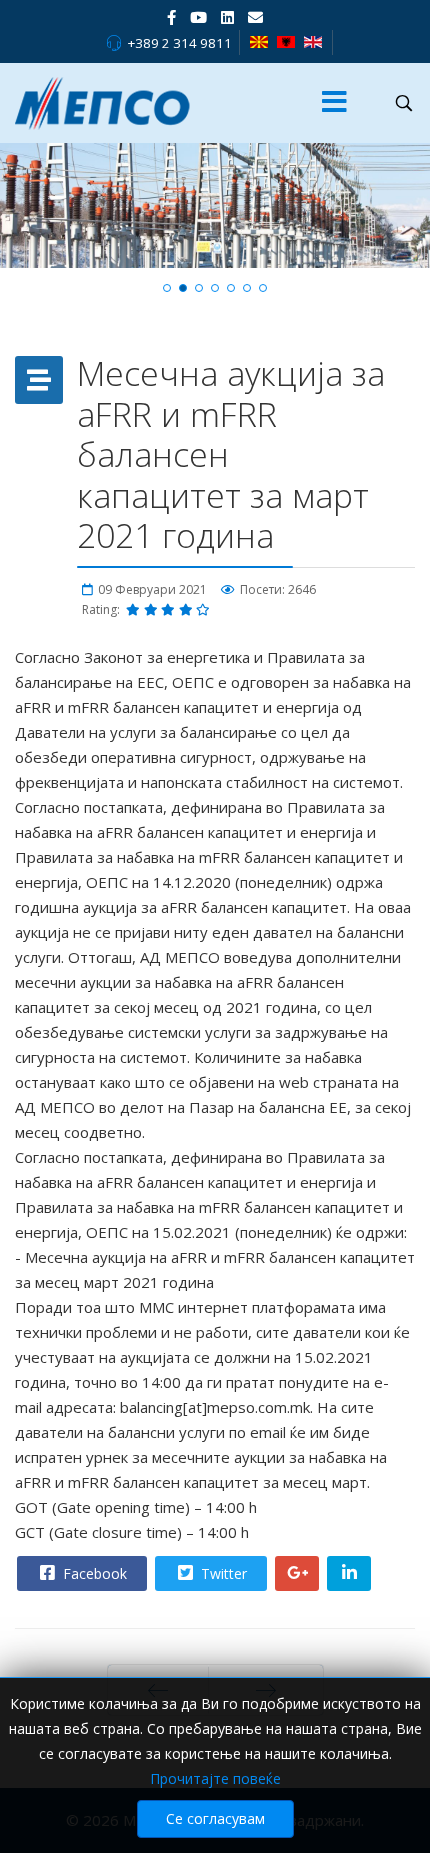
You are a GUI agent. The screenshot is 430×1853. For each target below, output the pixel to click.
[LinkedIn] (227, 17)
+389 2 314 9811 (179, 43)
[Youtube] (198, 17)
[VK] (255, 17)
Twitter (222, 1573)
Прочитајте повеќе (215, 1778)
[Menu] (334, 103)
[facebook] (171, 17)
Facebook (93, 1573)
